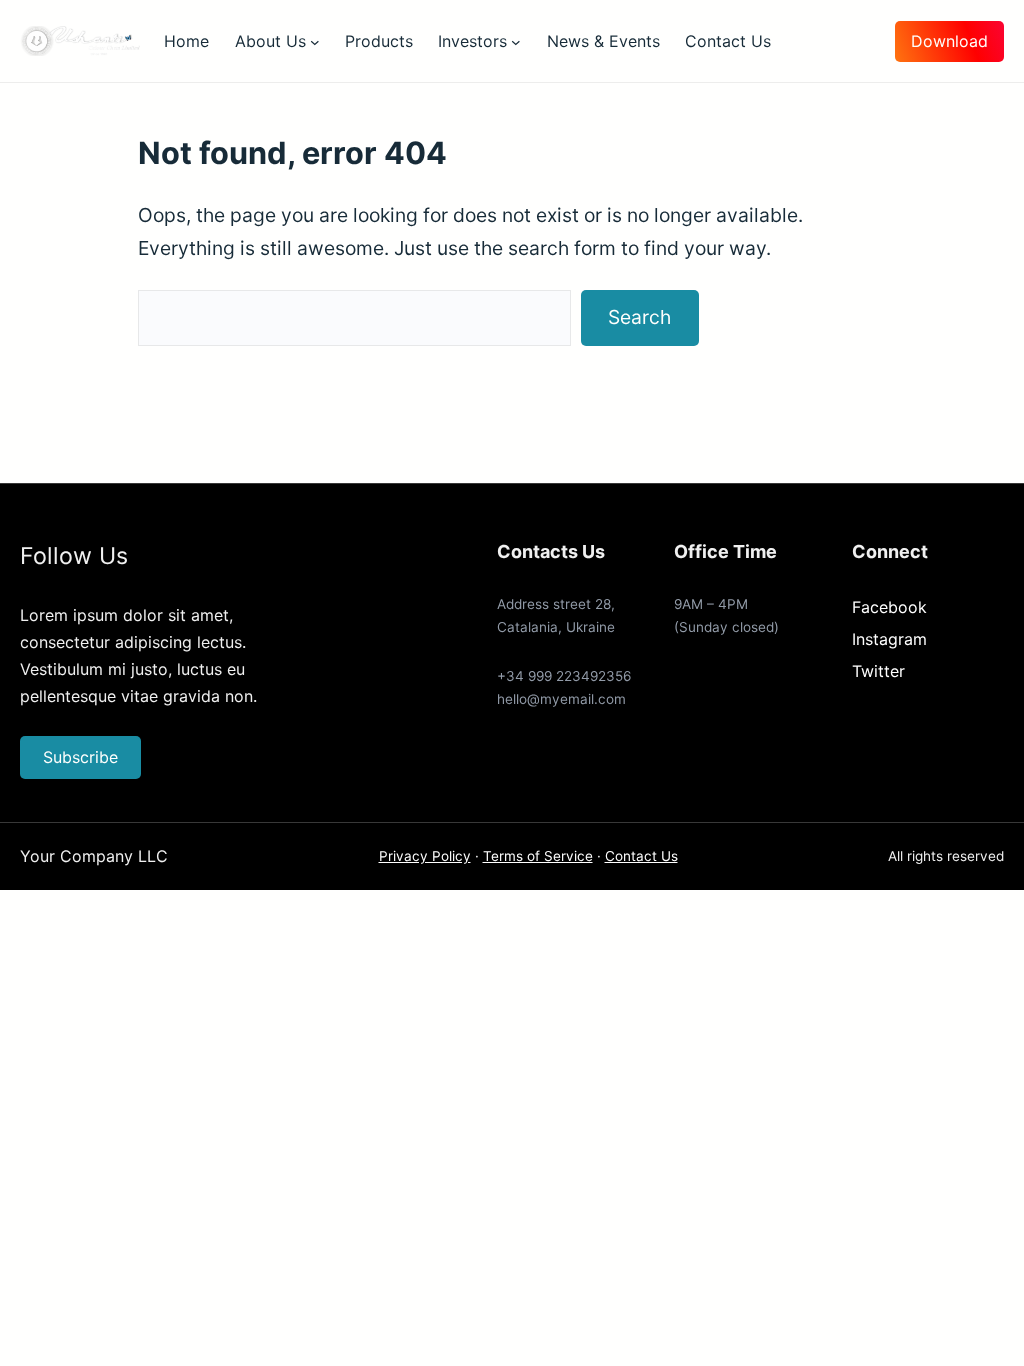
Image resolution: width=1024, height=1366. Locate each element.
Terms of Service (538, 856)
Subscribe (80, 757)
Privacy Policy (425, 856)
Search (639, 317)
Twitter (878, 671)
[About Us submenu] (315, 41)
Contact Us (641, 856)
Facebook (889, 607)
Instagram (889, 639)
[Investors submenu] (516, 41)
